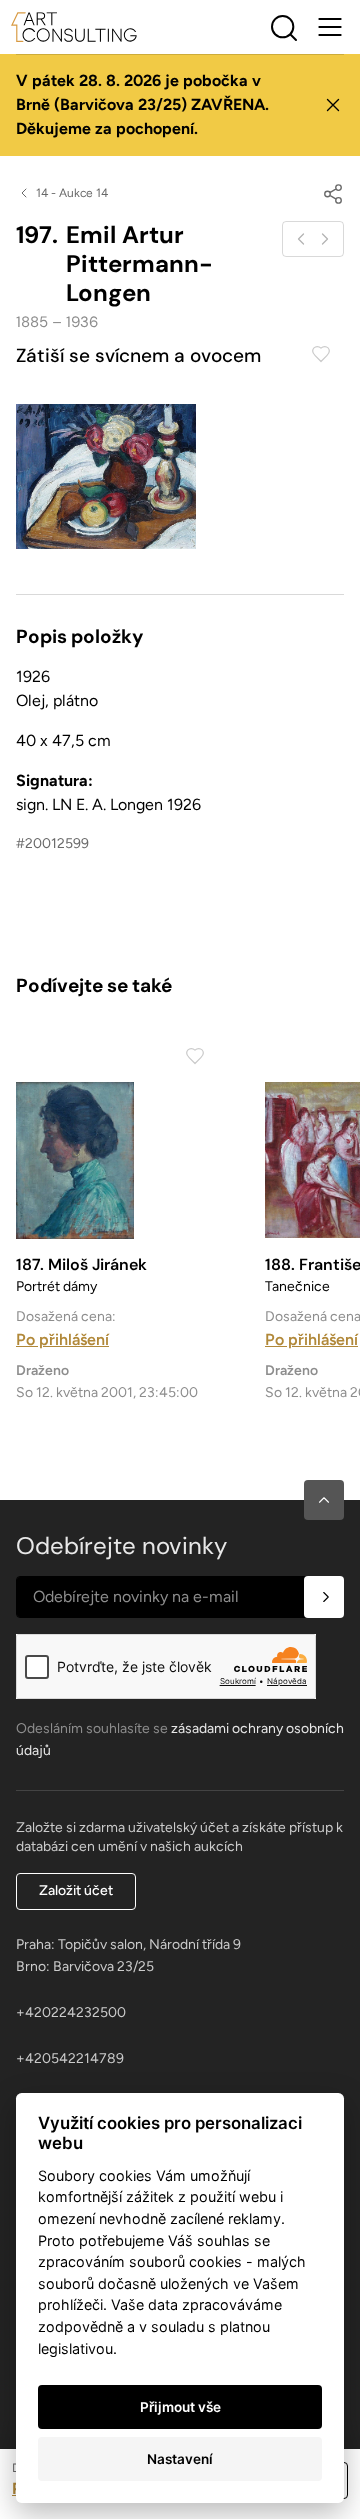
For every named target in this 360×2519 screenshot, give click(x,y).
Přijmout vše (180, 2407)
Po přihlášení (62, 1339)
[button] (324, 1500)
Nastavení (180, 2459)
